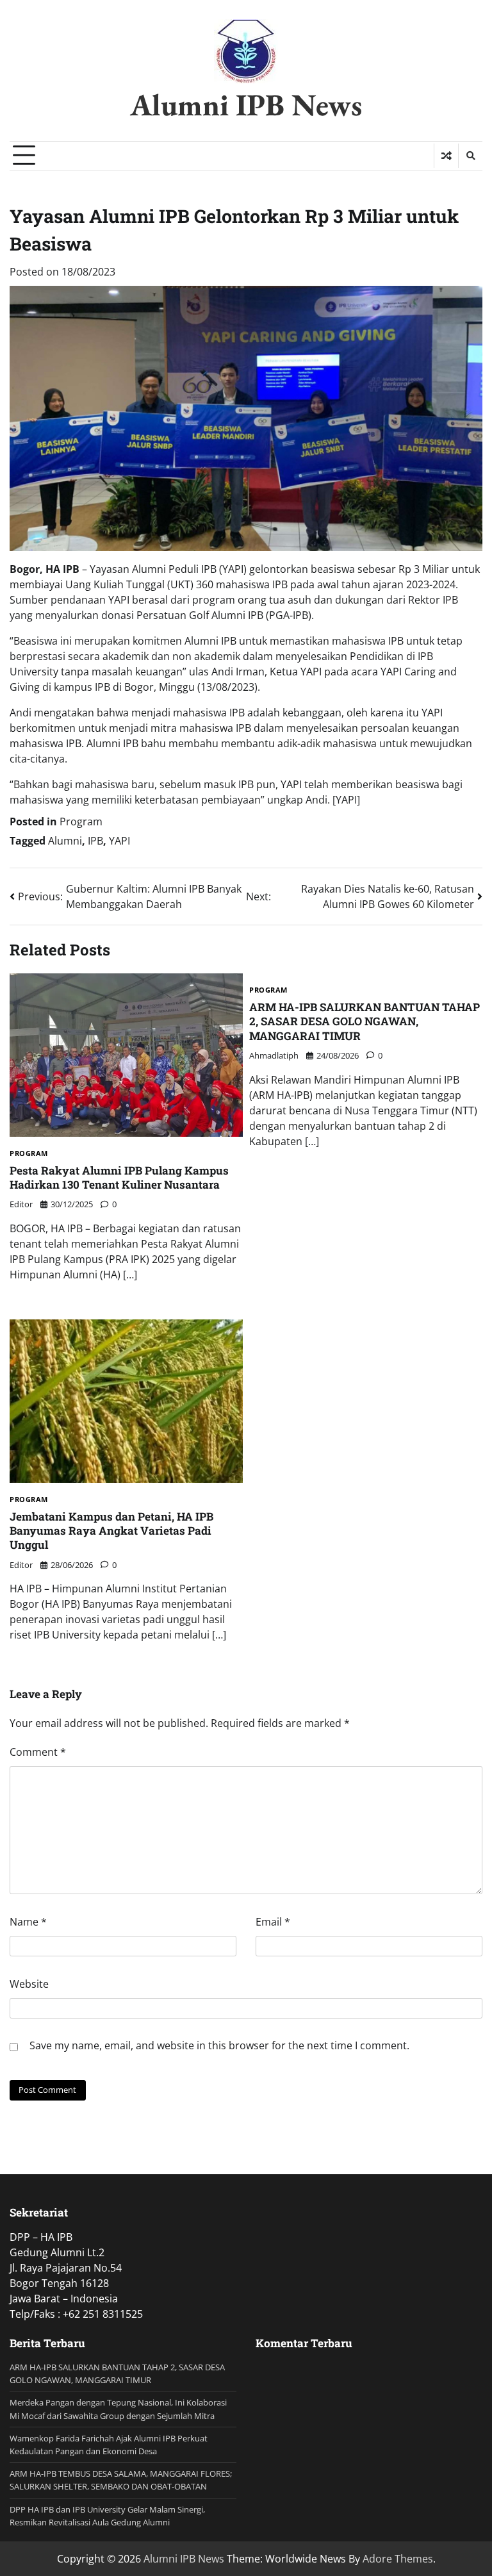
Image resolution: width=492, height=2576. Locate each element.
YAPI (119, 841)
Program (81, 822)
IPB (95, 841)
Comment (38, 1752)
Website (29, 1984)
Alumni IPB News (246, 104)
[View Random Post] (446, 156)
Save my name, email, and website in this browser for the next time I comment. (219, 2045)
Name (28, 1922)
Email (273, 1922)
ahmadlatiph (274, 1055)
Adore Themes (398, 2559)
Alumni (65, 841)
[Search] (470, 156)
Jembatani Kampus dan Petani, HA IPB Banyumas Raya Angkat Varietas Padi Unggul (111, 1531)
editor (21, 1204)
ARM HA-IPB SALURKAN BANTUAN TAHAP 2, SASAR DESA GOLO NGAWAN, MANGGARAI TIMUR (365, 1021)
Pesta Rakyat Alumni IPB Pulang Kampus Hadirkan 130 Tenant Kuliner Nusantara (119, 1177)
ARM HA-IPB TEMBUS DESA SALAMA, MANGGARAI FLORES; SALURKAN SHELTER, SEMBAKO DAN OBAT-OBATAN (121, 2480)
